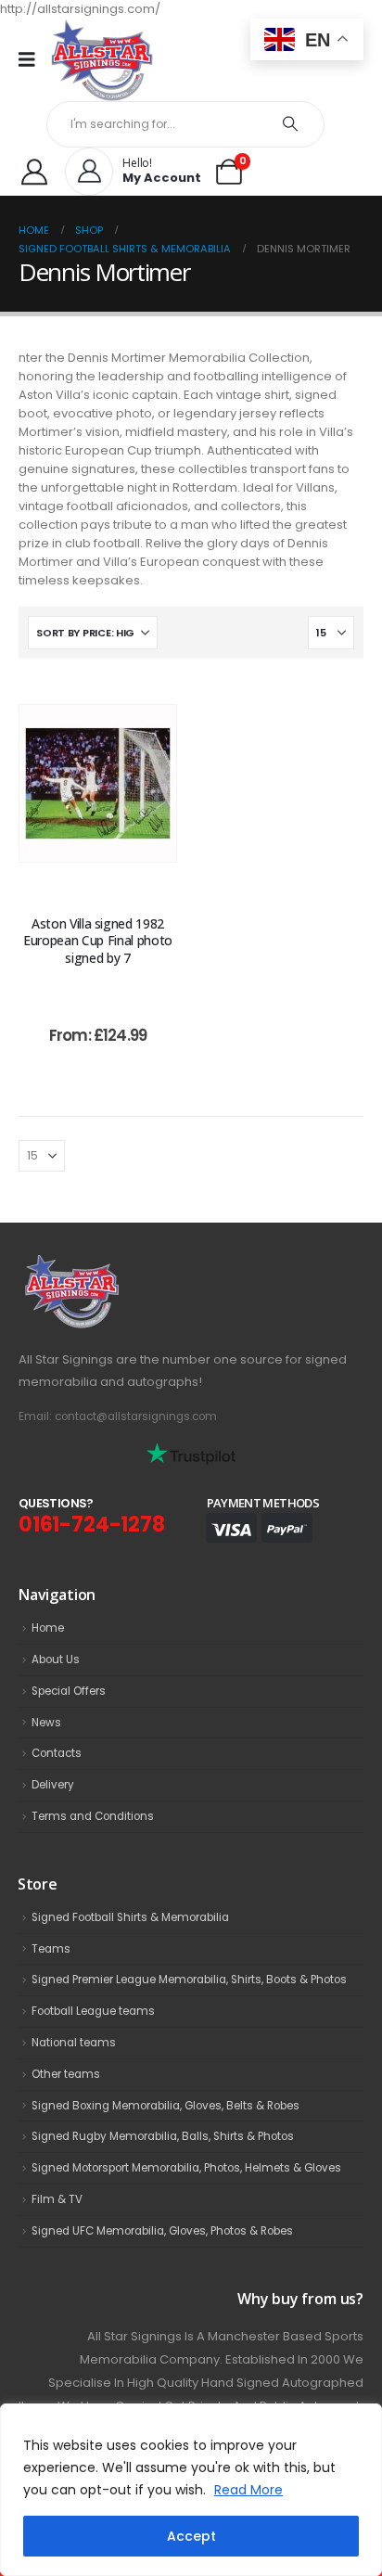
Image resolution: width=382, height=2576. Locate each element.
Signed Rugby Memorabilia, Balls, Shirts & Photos (163, 2136)
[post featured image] (98, 783)
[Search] (291, 124)
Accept (191, 2536)
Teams (51, 1949)
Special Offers (69, 1691)
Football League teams (93, 2011)
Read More (248, 2490)
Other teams (66, 2074)
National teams (74, 2043)
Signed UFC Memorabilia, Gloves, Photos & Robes (162, 2231)
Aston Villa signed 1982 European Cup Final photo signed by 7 (98, 941)
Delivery (53, 1785)
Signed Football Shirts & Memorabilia (130, 1917)
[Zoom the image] (112, 1264)
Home (48, 1628)
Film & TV (57, 2199)
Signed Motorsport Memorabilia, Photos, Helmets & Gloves (186, 2168)
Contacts (57, 1753)
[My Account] (34, 172)
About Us (56, 1660)
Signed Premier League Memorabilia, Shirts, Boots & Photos (189, 1980)
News (46, 1723)
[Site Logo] (102, 60)
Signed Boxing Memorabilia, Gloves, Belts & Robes (166, 2106)
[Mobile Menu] (33, 59)
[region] (191, 2490)
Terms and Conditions (93, 1816)
